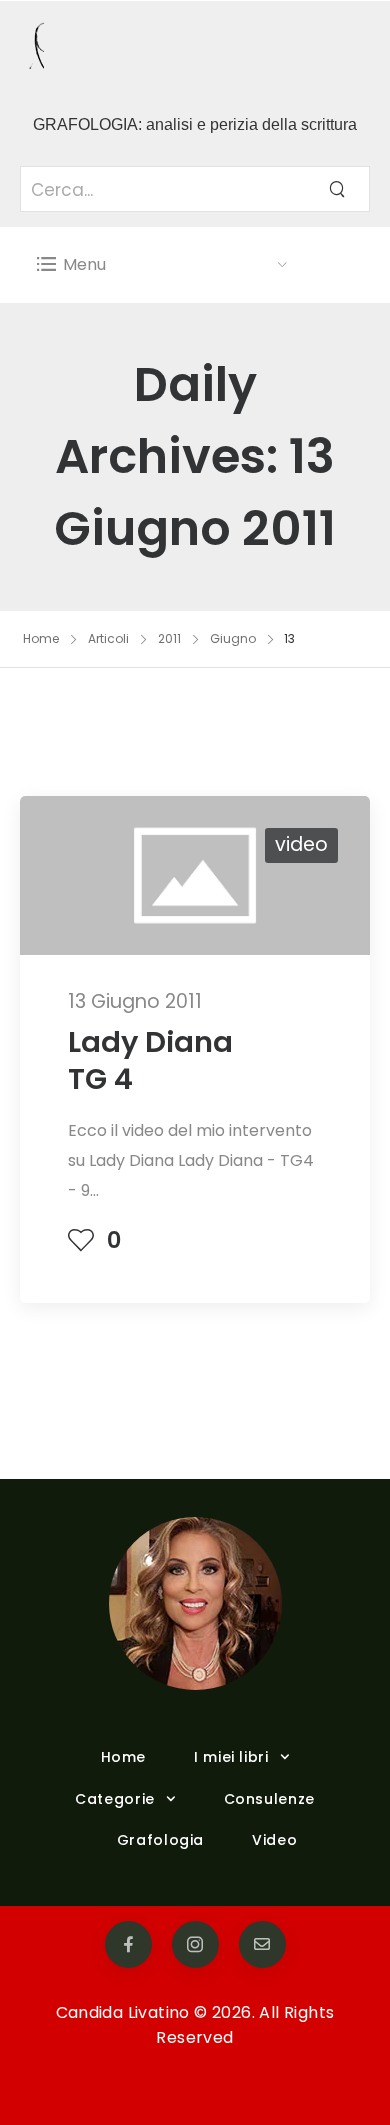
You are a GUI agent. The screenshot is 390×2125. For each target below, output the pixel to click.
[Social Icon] (128, 1944)
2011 (169, 638)
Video (274, 1840)
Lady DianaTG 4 (150, 1060)
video (301, 844)
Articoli (108, 638)
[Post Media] (195, 875)
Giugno (233, 638)
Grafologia (160, 1840)
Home (41, 638)
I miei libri (231, 1757)
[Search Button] (337, 189)
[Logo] (162, 49)
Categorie (115, 1799)
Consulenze (269, 1799)
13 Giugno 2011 (135, 1001)
